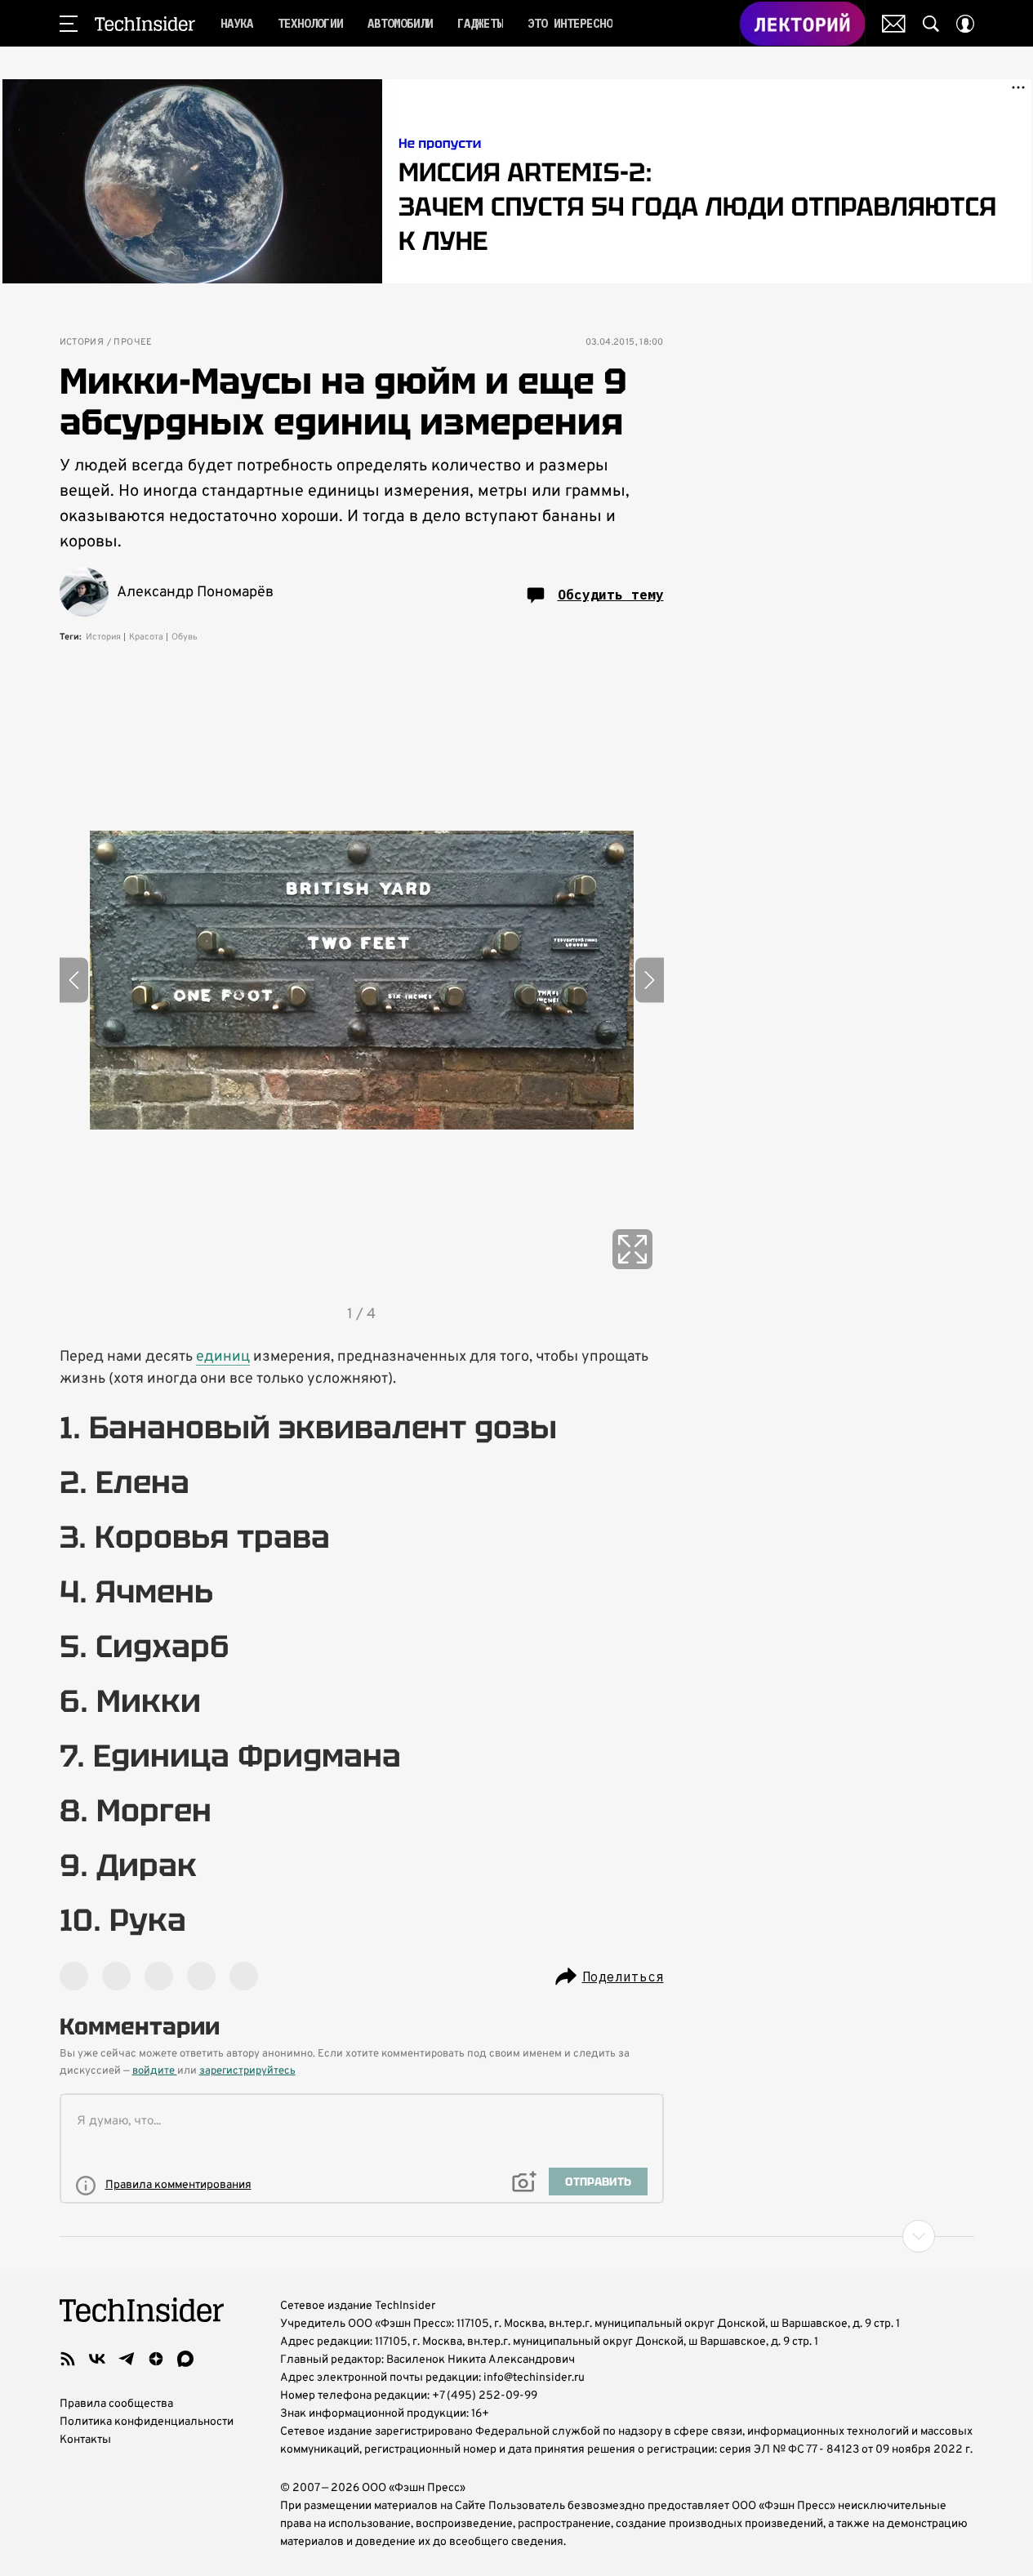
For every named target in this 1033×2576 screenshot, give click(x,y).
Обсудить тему (611, 595)
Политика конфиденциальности (147, 2422)
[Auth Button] (965, 24)
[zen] (156, 2359)
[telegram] (127, 2359)
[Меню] (69, 24)
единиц (223, 1357)
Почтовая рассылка (894, 24)
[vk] (97, 2359)
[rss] (68, 2359)
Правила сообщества (116, 2404)
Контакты (85, 2440)
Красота (146, 637)
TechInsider (145, 24)
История (82, 343)
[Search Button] (931, 24)
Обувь (185, 637)
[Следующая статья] (517, 2236)
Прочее (133, 343)
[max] (185, 2359)
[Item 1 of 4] (362, 980)
